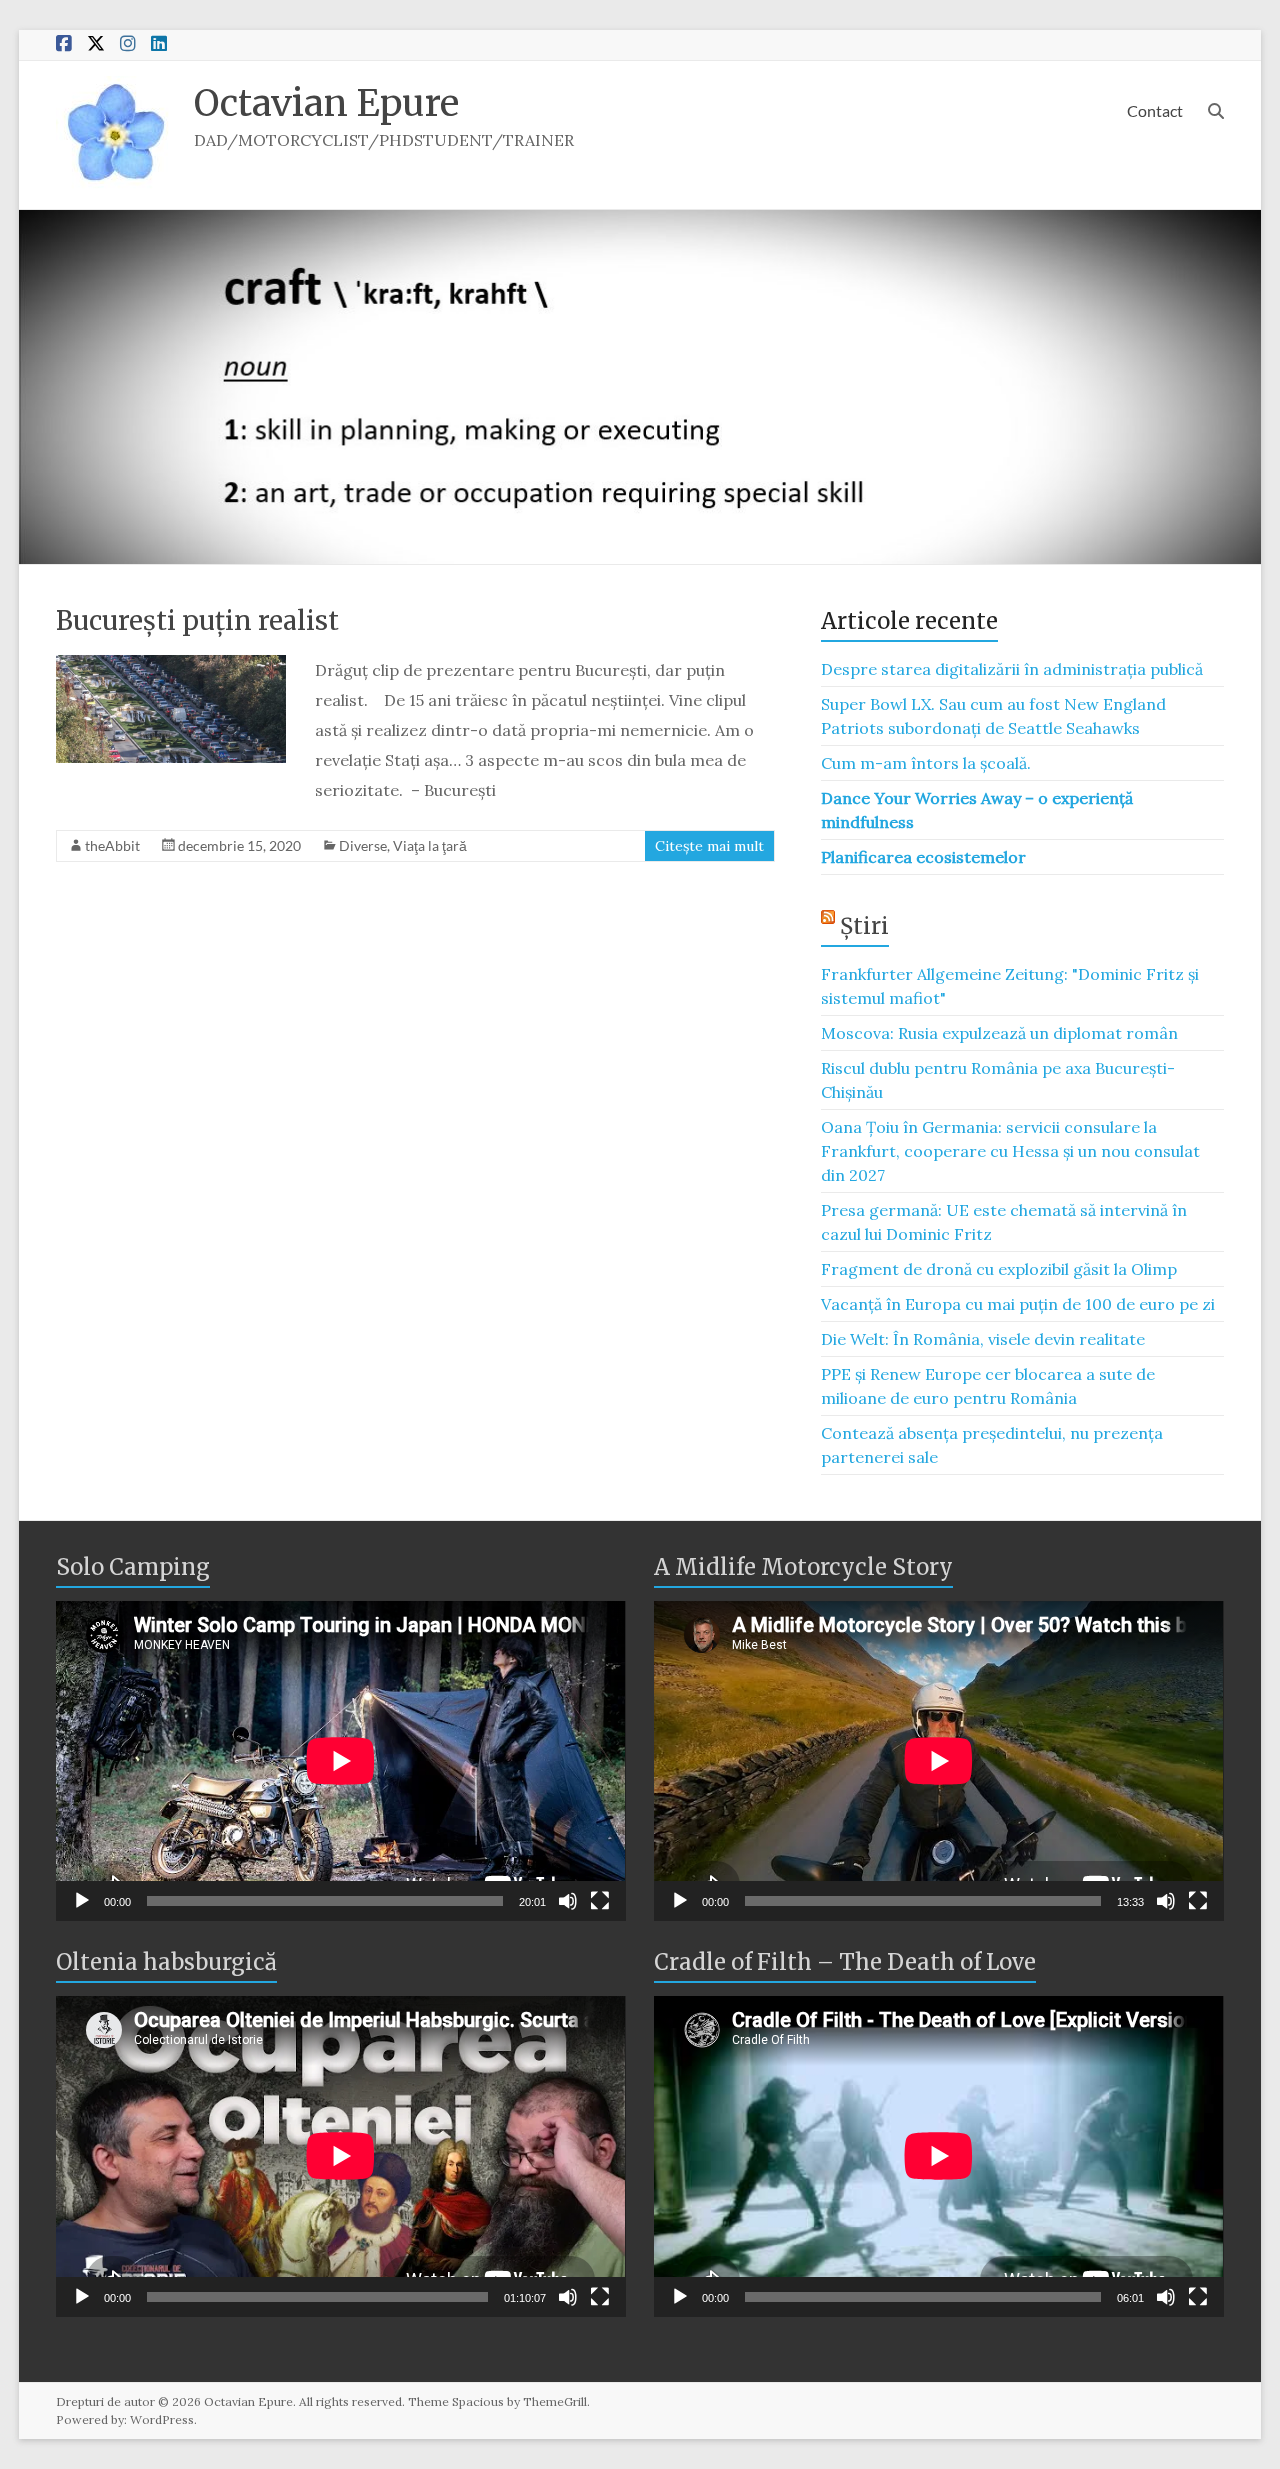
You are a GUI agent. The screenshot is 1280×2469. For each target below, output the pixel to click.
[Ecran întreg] (600, 1901)
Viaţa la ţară (430, 845)
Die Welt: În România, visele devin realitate (983, 1339)
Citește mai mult (709, 846)
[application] (340, 1761)
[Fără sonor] (568, 1901)
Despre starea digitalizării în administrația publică (1012, 669)
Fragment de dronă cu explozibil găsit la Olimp (999, 1269)
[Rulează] (82, 1901)
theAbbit (112, 845)
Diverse (363, 845)
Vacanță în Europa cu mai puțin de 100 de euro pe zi (1018, 1304)
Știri (864, 926)
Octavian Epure (326, 103)
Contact (1155, 110)
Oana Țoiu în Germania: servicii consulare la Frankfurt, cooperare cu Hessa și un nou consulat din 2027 (1010, 1151)
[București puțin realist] (171, 665)
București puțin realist (197, 620)
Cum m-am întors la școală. (926, 763)
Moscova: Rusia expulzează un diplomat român (999, 1033)
